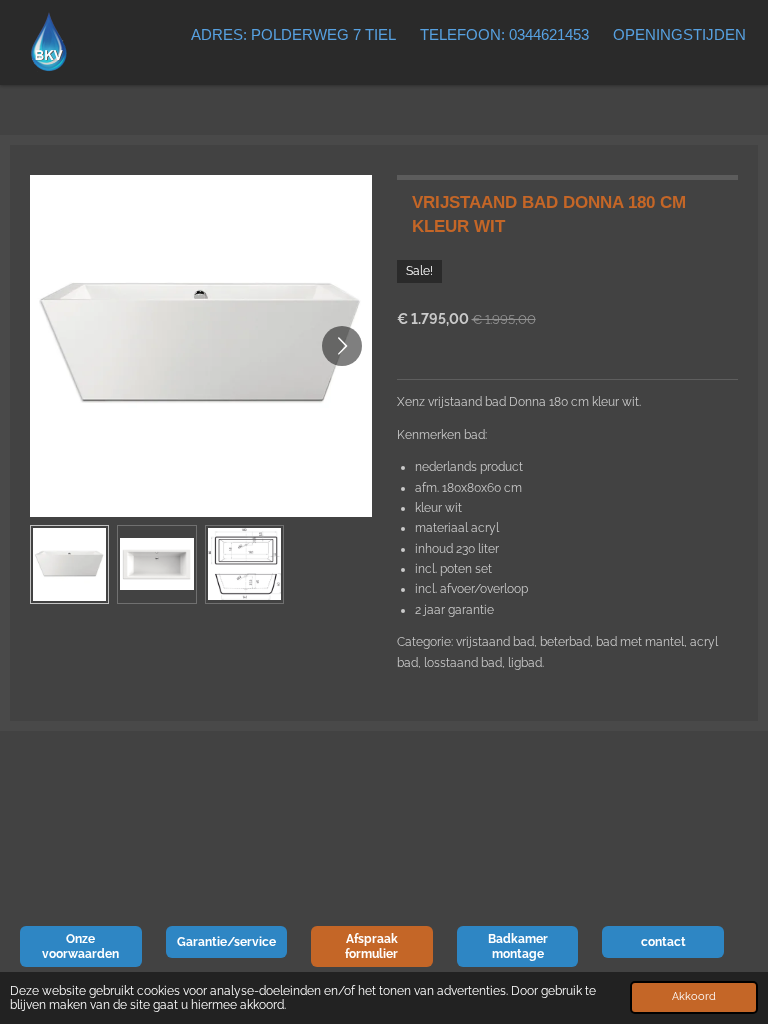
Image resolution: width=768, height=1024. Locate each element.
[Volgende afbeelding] (342, 346)
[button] (69, 564)
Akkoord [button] (694, 996)
